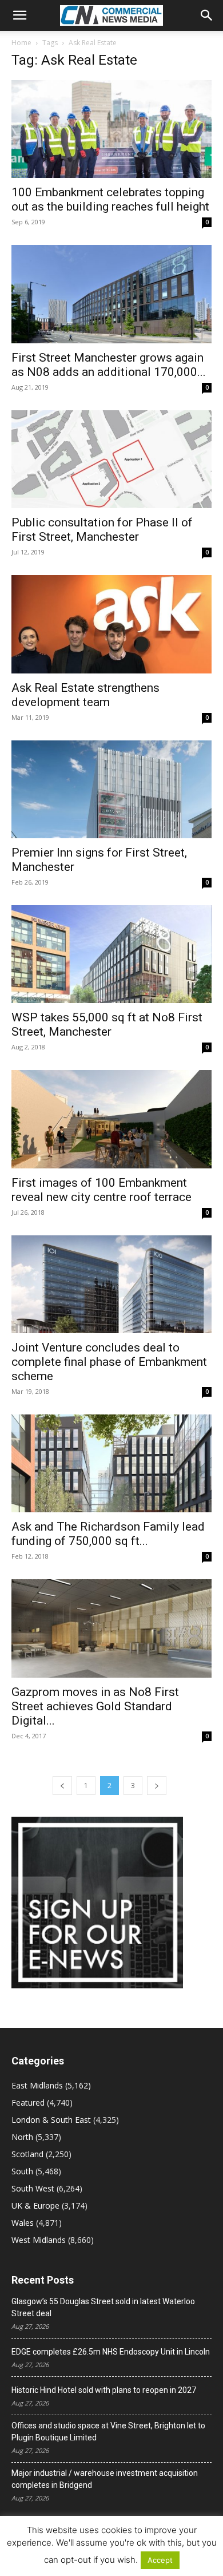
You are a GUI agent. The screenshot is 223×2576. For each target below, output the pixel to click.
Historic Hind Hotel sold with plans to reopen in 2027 (104, 2390)
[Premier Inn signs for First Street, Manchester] (111, 789)
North (22, 2137)
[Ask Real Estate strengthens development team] (111, 624)
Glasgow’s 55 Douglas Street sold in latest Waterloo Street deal (103, 2307)
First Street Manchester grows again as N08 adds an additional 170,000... (109, 365)
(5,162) (51, 2085)
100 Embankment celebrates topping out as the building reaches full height (110, 199)
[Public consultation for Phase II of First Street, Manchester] (111, 459)
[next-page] (157, 1786)
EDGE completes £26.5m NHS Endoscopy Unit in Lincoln (111, 2352)
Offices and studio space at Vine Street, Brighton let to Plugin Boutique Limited (108, 2432)
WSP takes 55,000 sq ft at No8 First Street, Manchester (107, 1025)
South (22, 2171)
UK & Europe (35, 2206)
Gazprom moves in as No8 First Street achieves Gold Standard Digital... (95, 1706)
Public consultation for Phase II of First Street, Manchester (102, 530)
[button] (19, 15)
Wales (23, 2223)
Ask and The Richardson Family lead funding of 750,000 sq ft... (108, 1534)
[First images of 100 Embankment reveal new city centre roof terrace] (111, 1119)
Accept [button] (160, 2560)
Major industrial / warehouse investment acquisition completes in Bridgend (105, 2479)
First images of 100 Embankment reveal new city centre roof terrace (101, 1190)
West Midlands (39, 2240)
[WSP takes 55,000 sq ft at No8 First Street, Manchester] (111, 954)
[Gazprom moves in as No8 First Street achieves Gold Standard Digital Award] (111, 1628)
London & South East (51, 2120)
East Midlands (37, 2085)
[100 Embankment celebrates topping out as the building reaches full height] (111, 129)
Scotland (27, 2154)
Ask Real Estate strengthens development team (85, 695)
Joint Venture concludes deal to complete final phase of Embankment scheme (109, 1362)
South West (33, 2188)
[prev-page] (62, 1786)
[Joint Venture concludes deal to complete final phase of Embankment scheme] (111, 1284)
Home (21, 43)
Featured (28, 2103)
